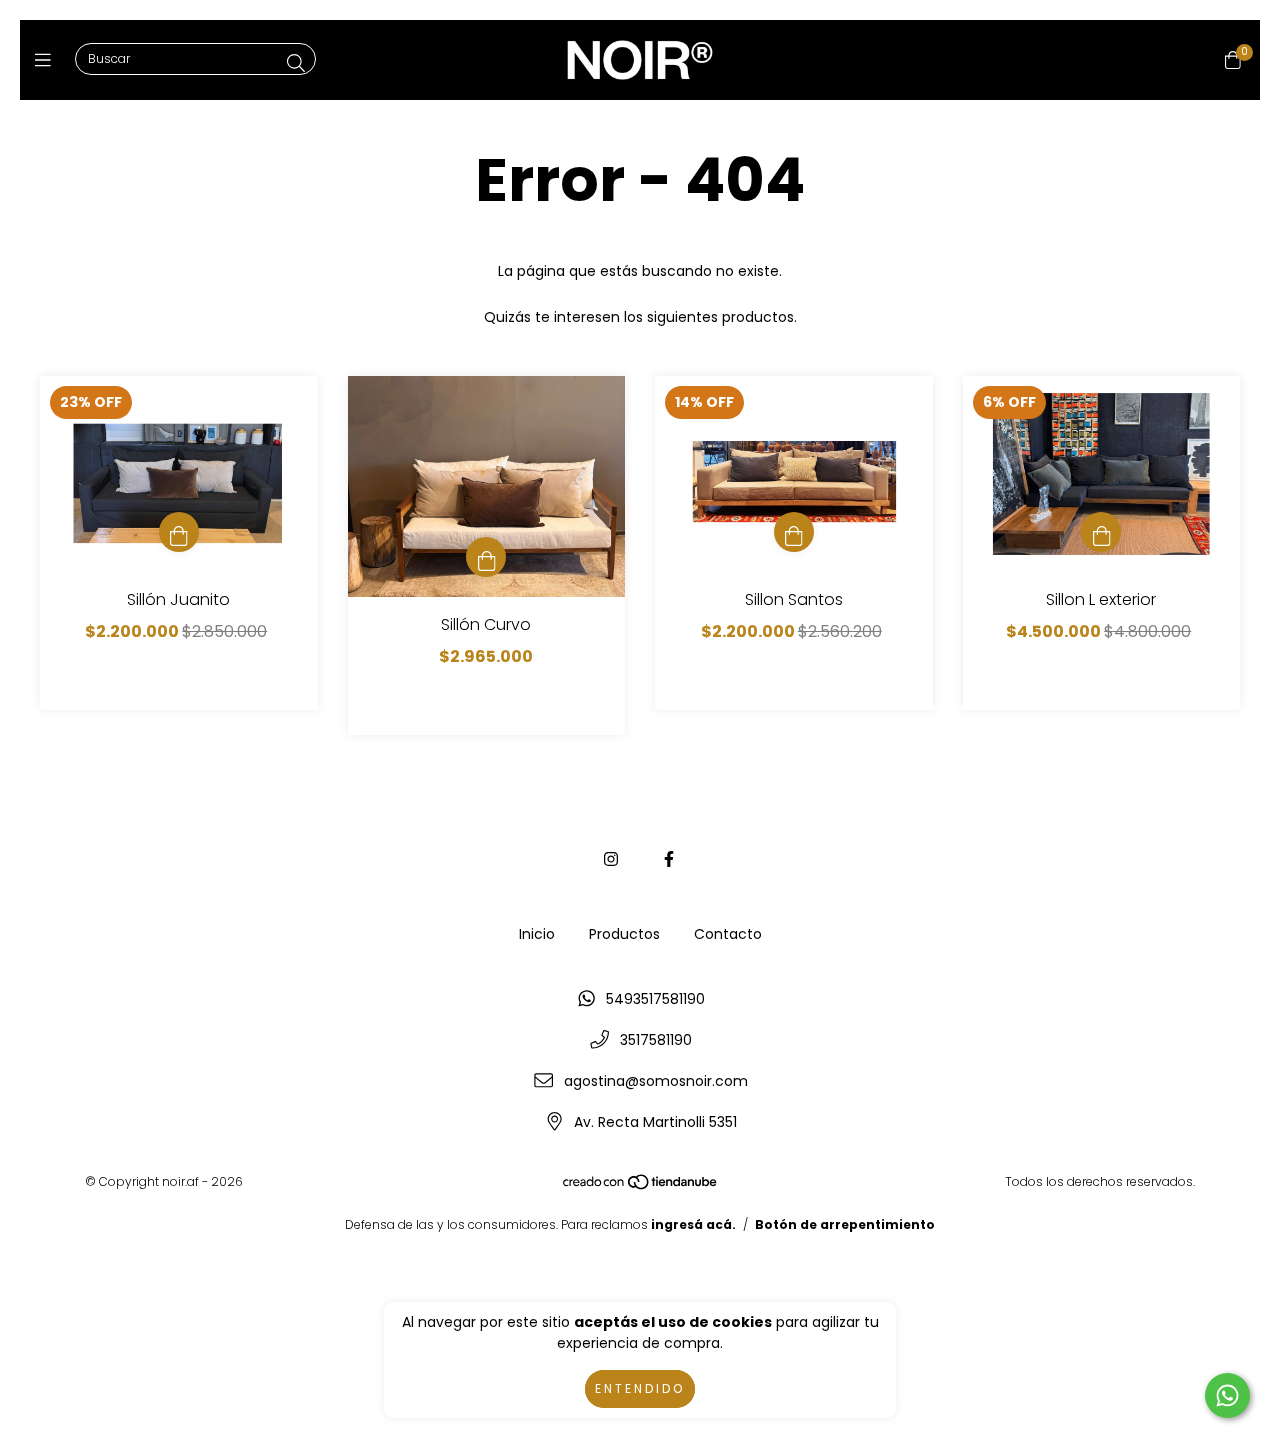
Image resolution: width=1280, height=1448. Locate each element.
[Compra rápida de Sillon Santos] (794, 532)
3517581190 (656, 1040)
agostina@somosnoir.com (656, 1081)
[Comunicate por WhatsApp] (1227, 1395)
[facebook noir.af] (669, 859)
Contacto (728, 934)
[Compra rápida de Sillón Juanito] (179, 532)
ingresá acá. (693, 1224)
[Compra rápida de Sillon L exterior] (1101, 532)
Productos (624, 934)
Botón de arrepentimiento (845, 1224)
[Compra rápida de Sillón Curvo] (486, 557)
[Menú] (47, 60)
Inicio (537, 934)
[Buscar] (296, 63)
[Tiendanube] (641, 1186)
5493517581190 (655, 999)
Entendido (640, 1388)
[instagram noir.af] (611, 859)
